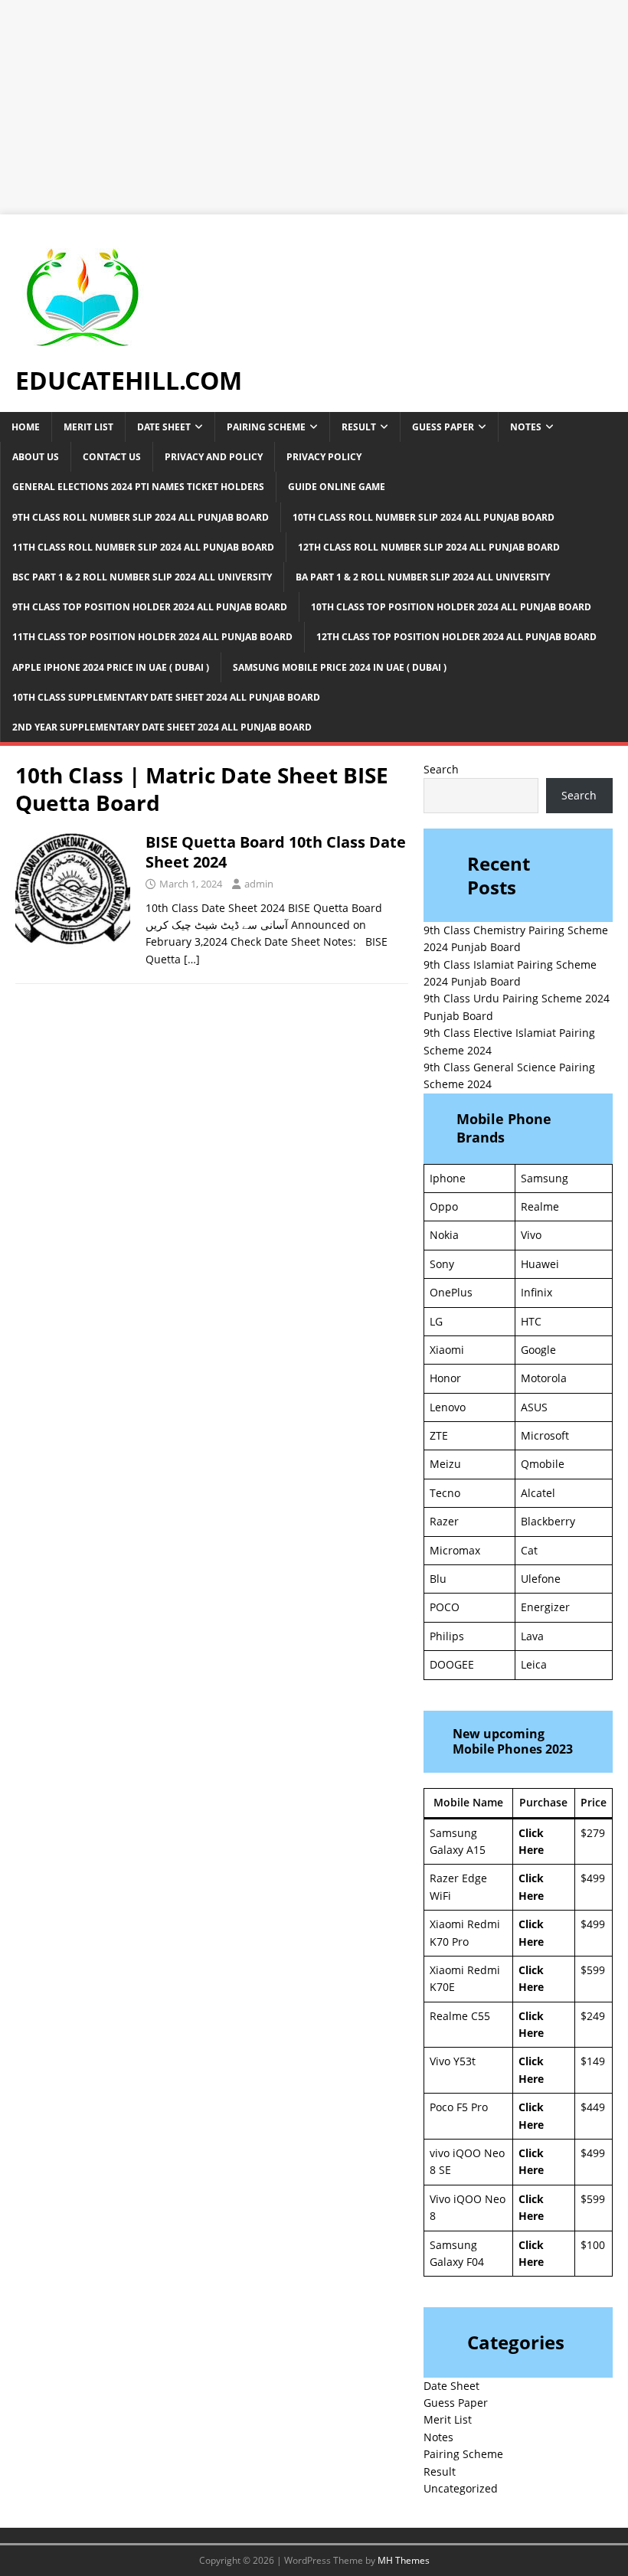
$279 (593, 1833)
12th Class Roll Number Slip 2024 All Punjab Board (429, 547)
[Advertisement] (314, 107)
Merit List (88, 427)
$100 (593, 2245)
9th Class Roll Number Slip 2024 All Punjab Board (141, 517)
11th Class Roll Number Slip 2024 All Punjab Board (143, 547)
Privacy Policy (324, 457)
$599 (593, 1970)
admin (259, 884)
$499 (593, 1878)
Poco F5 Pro (459, 2107)
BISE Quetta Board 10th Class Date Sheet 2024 (276, 852)
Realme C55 (460, 2016)
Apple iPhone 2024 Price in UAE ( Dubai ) (111, 667)
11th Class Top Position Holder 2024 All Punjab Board (152, 637)
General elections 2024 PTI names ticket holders (138, 487)
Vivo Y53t (453, 2061)
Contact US (112, 457)
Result (359, 427)
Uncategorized (461, 2488)
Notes (526, 427)
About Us (36, 457)
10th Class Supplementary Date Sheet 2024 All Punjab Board (166, 697)
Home (26, 427)
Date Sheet (164, 427)
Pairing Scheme (266, 427)
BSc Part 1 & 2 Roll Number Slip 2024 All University (142, 577)
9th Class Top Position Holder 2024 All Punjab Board (150, 607)
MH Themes (404, 2560)
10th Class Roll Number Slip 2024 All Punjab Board (424, 517)
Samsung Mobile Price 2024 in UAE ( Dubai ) (340, 667)
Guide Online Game (337, 487)
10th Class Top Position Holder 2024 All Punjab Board (451, 607)
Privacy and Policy (214, 457)
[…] (192, 959)
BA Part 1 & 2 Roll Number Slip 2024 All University (423, 577)
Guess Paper (443, 427)
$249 (593, 2016)
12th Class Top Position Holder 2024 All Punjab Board (456, 637)
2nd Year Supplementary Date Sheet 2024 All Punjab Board (162, 727)
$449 (593, 2107)
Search (441, 769)
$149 (593, 2061)
